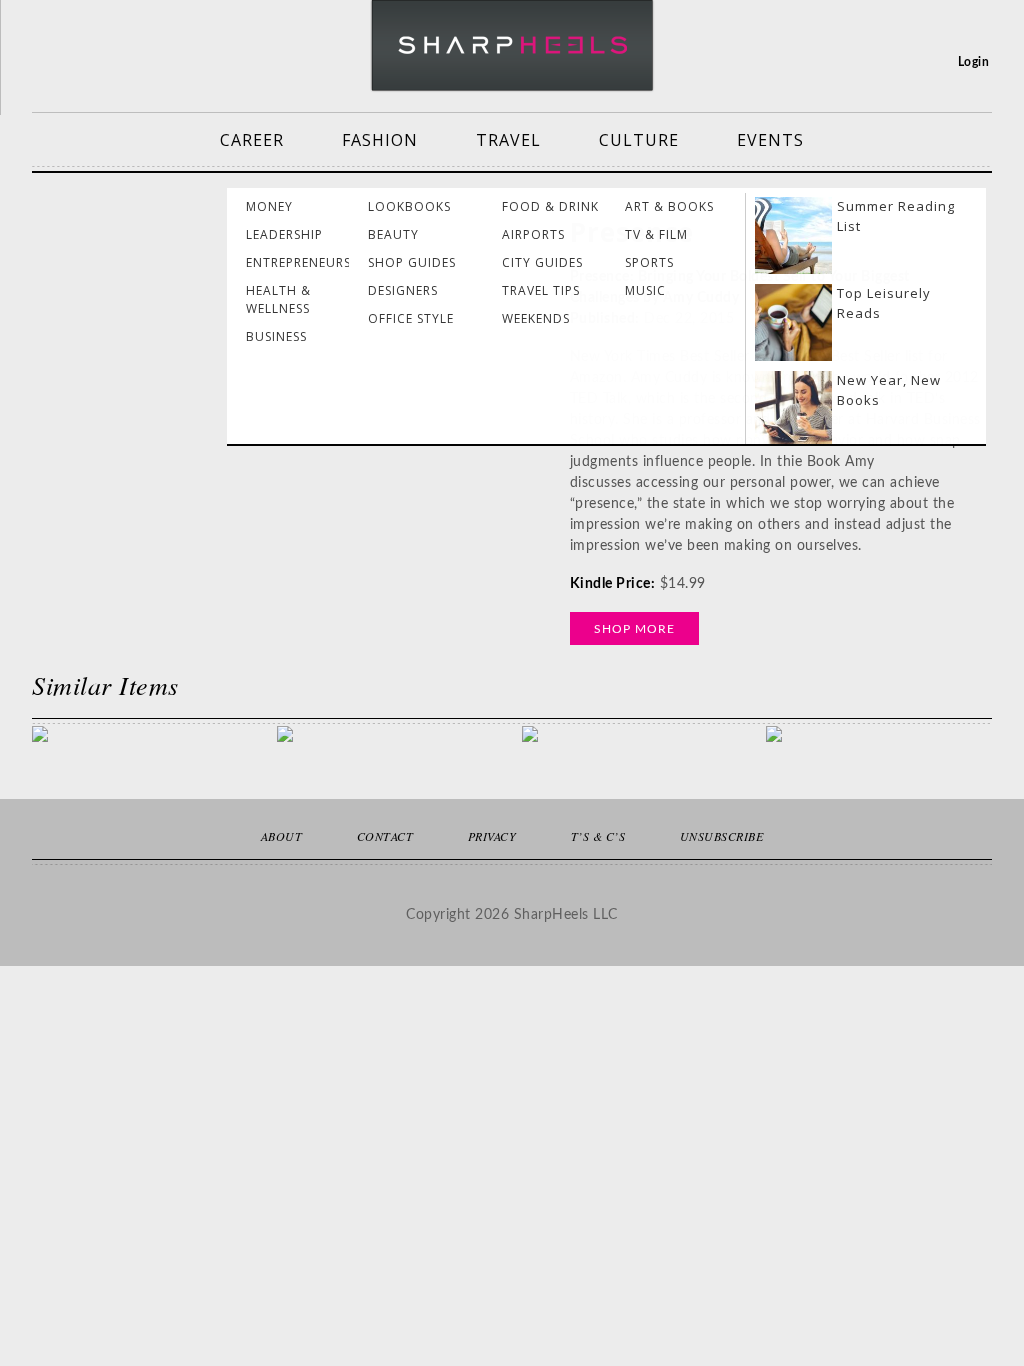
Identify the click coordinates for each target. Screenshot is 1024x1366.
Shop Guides (412, 262)
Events (770, 140)
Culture (639, 140)
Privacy (492, 836)
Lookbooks (409, 206)
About (282, 836)
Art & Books (669, 206)
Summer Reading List (896, 216)
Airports (533, 234)
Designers (403, 290)
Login (974, 62)
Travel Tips (541, 290)
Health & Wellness (278, 299)
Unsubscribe (722, 836)
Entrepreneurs (298, 262)
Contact (385, 836)
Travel (508, 140)
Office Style (411, 318)
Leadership (284, 234)
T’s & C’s (598, 836)
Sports (649, 262)
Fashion (380, 140)
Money (269, 206)
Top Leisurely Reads (884, 303)
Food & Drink (550, 206)
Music (645, 290)
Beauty (393, 234)
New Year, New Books (889, 390)
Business (276, 336)
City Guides (542, 262)
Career (252, 140)
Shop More (634, 629)
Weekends (536, 318)
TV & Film (656, 234)
